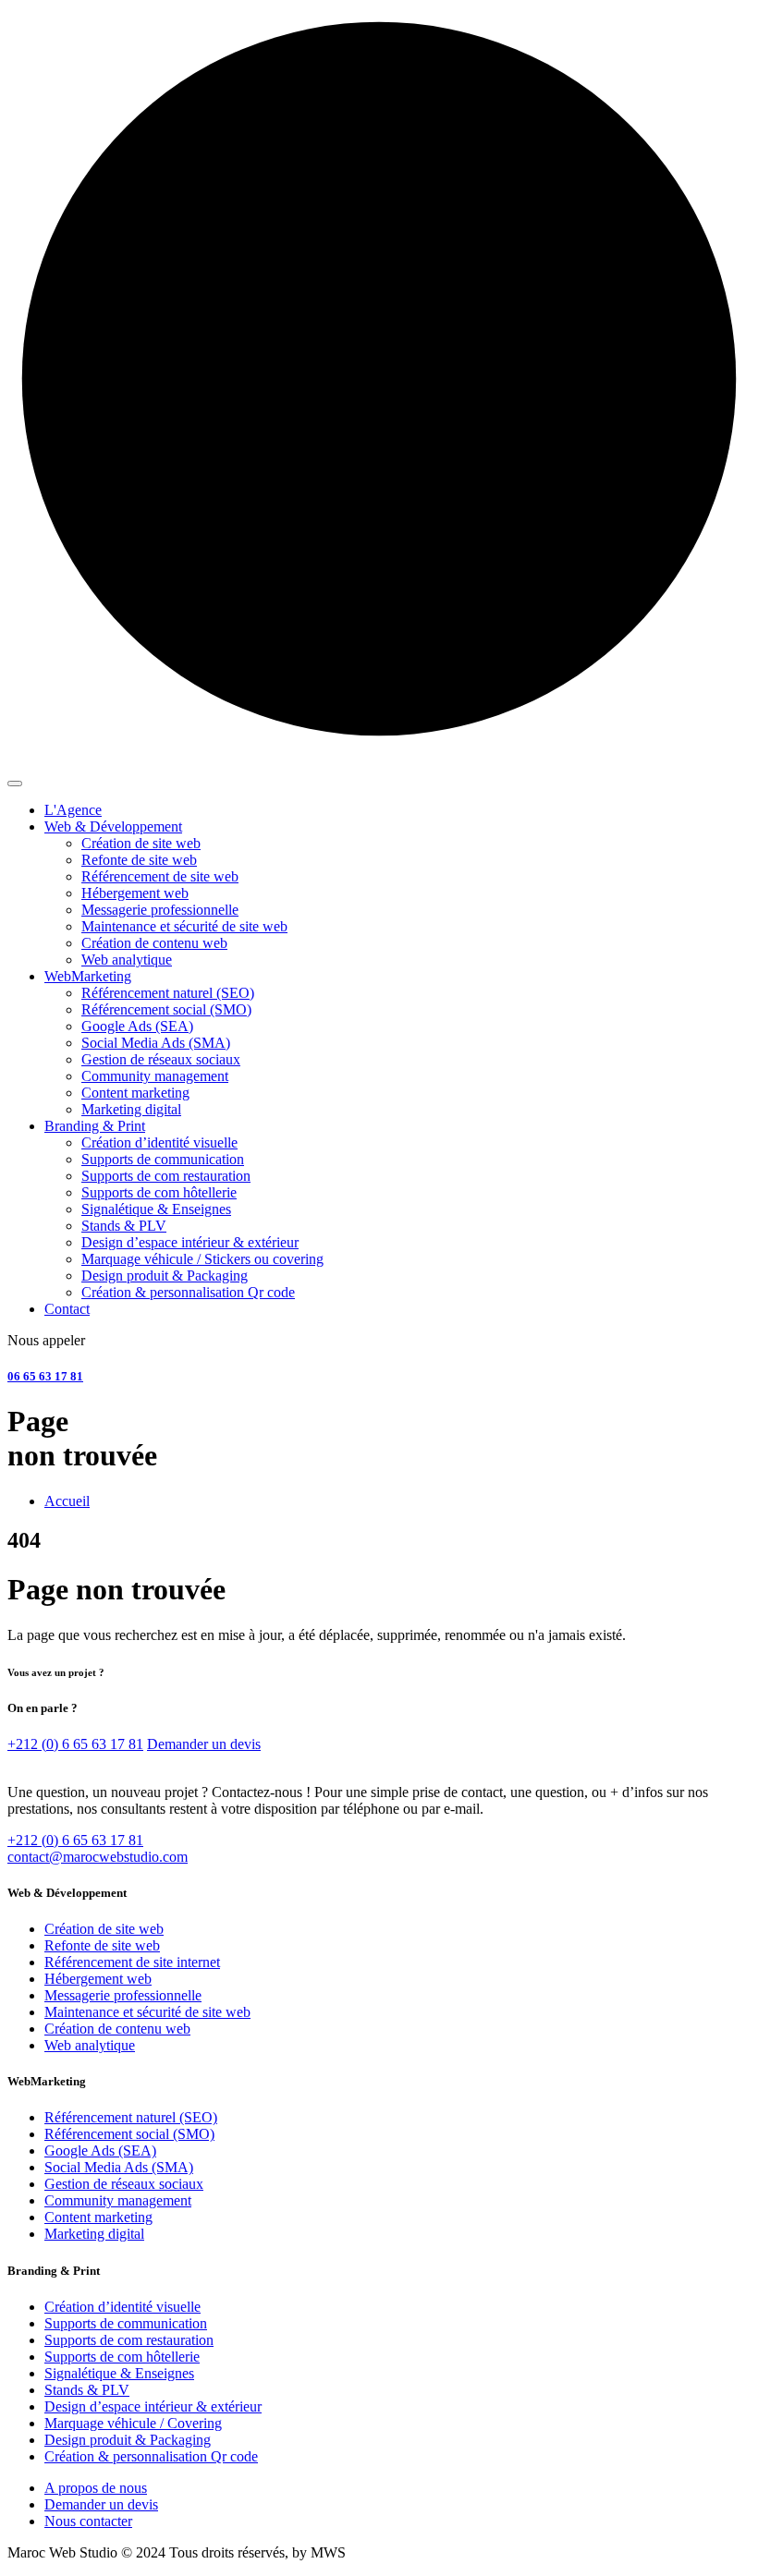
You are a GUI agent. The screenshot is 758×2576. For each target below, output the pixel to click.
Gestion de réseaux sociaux (124, 2184)
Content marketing (98, 2217)
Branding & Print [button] (95, 1126)
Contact (67, 1309)
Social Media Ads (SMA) (119, 2167)
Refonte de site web (102, 1945)
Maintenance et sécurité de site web (147, 2012)
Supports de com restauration (129, 2340)
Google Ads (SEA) (100, 2151)
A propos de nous (96, 2488)
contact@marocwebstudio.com (98, 1857)
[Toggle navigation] (15, 784)
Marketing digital (94, 2234)
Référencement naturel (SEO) (131, 2117)
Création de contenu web (117, 2029)
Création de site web (104, 1929)
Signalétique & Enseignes (119, 2373)
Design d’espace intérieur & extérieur (153, 2406)
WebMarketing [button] (88, 976)
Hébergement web (98, 1979)
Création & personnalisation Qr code (151, 2456)
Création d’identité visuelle (122, 2307)
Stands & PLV (87, 2390)
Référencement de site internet (132, 1962)
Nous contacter (88, 2521)
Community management (118, 2200)
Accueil (67, 1501)
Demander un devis (204, 1744)
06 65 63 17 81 (45, 1376)
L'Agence (73, 810)
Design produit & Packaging (128, 2440)
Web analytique (90, 2045)
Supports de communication (126, 2323)
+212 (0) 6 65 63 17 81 (75, 1744)
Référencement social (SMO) (129, 2134)
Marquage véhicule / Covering (133, 2423)
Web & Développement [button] (113, 826)
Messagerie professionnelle (123, 1995)
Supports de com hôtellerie (122, 2357)
